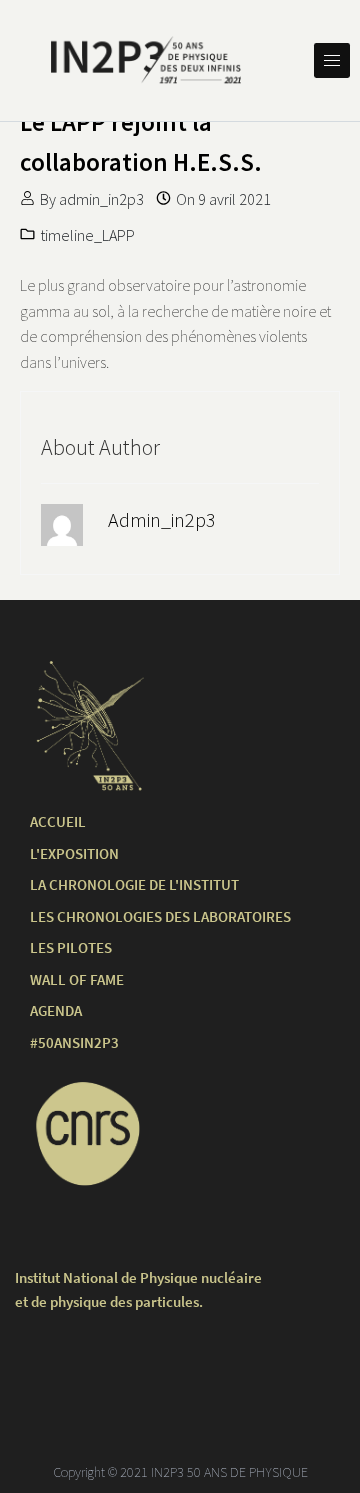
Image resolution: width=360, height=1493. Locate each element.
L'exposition (74, 853)
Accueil (58, 821)
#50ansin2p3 (74, 1042)
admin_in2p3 (101, 199)
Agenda (56, 1010)
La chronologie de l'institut (134, 884)
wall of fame (77, 979)
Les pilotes (71, 947)
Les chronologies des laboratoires (160, 916)
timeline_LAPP (87, 235)
